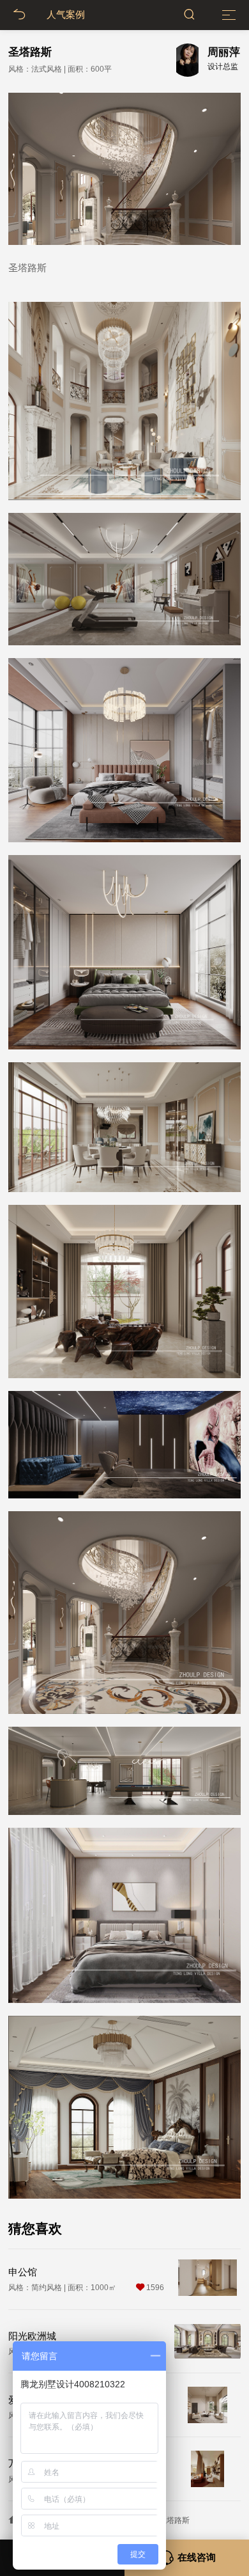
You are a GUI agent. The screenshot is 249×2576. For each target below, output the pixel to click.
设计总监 (223, 67)
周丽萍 (224, 52)
